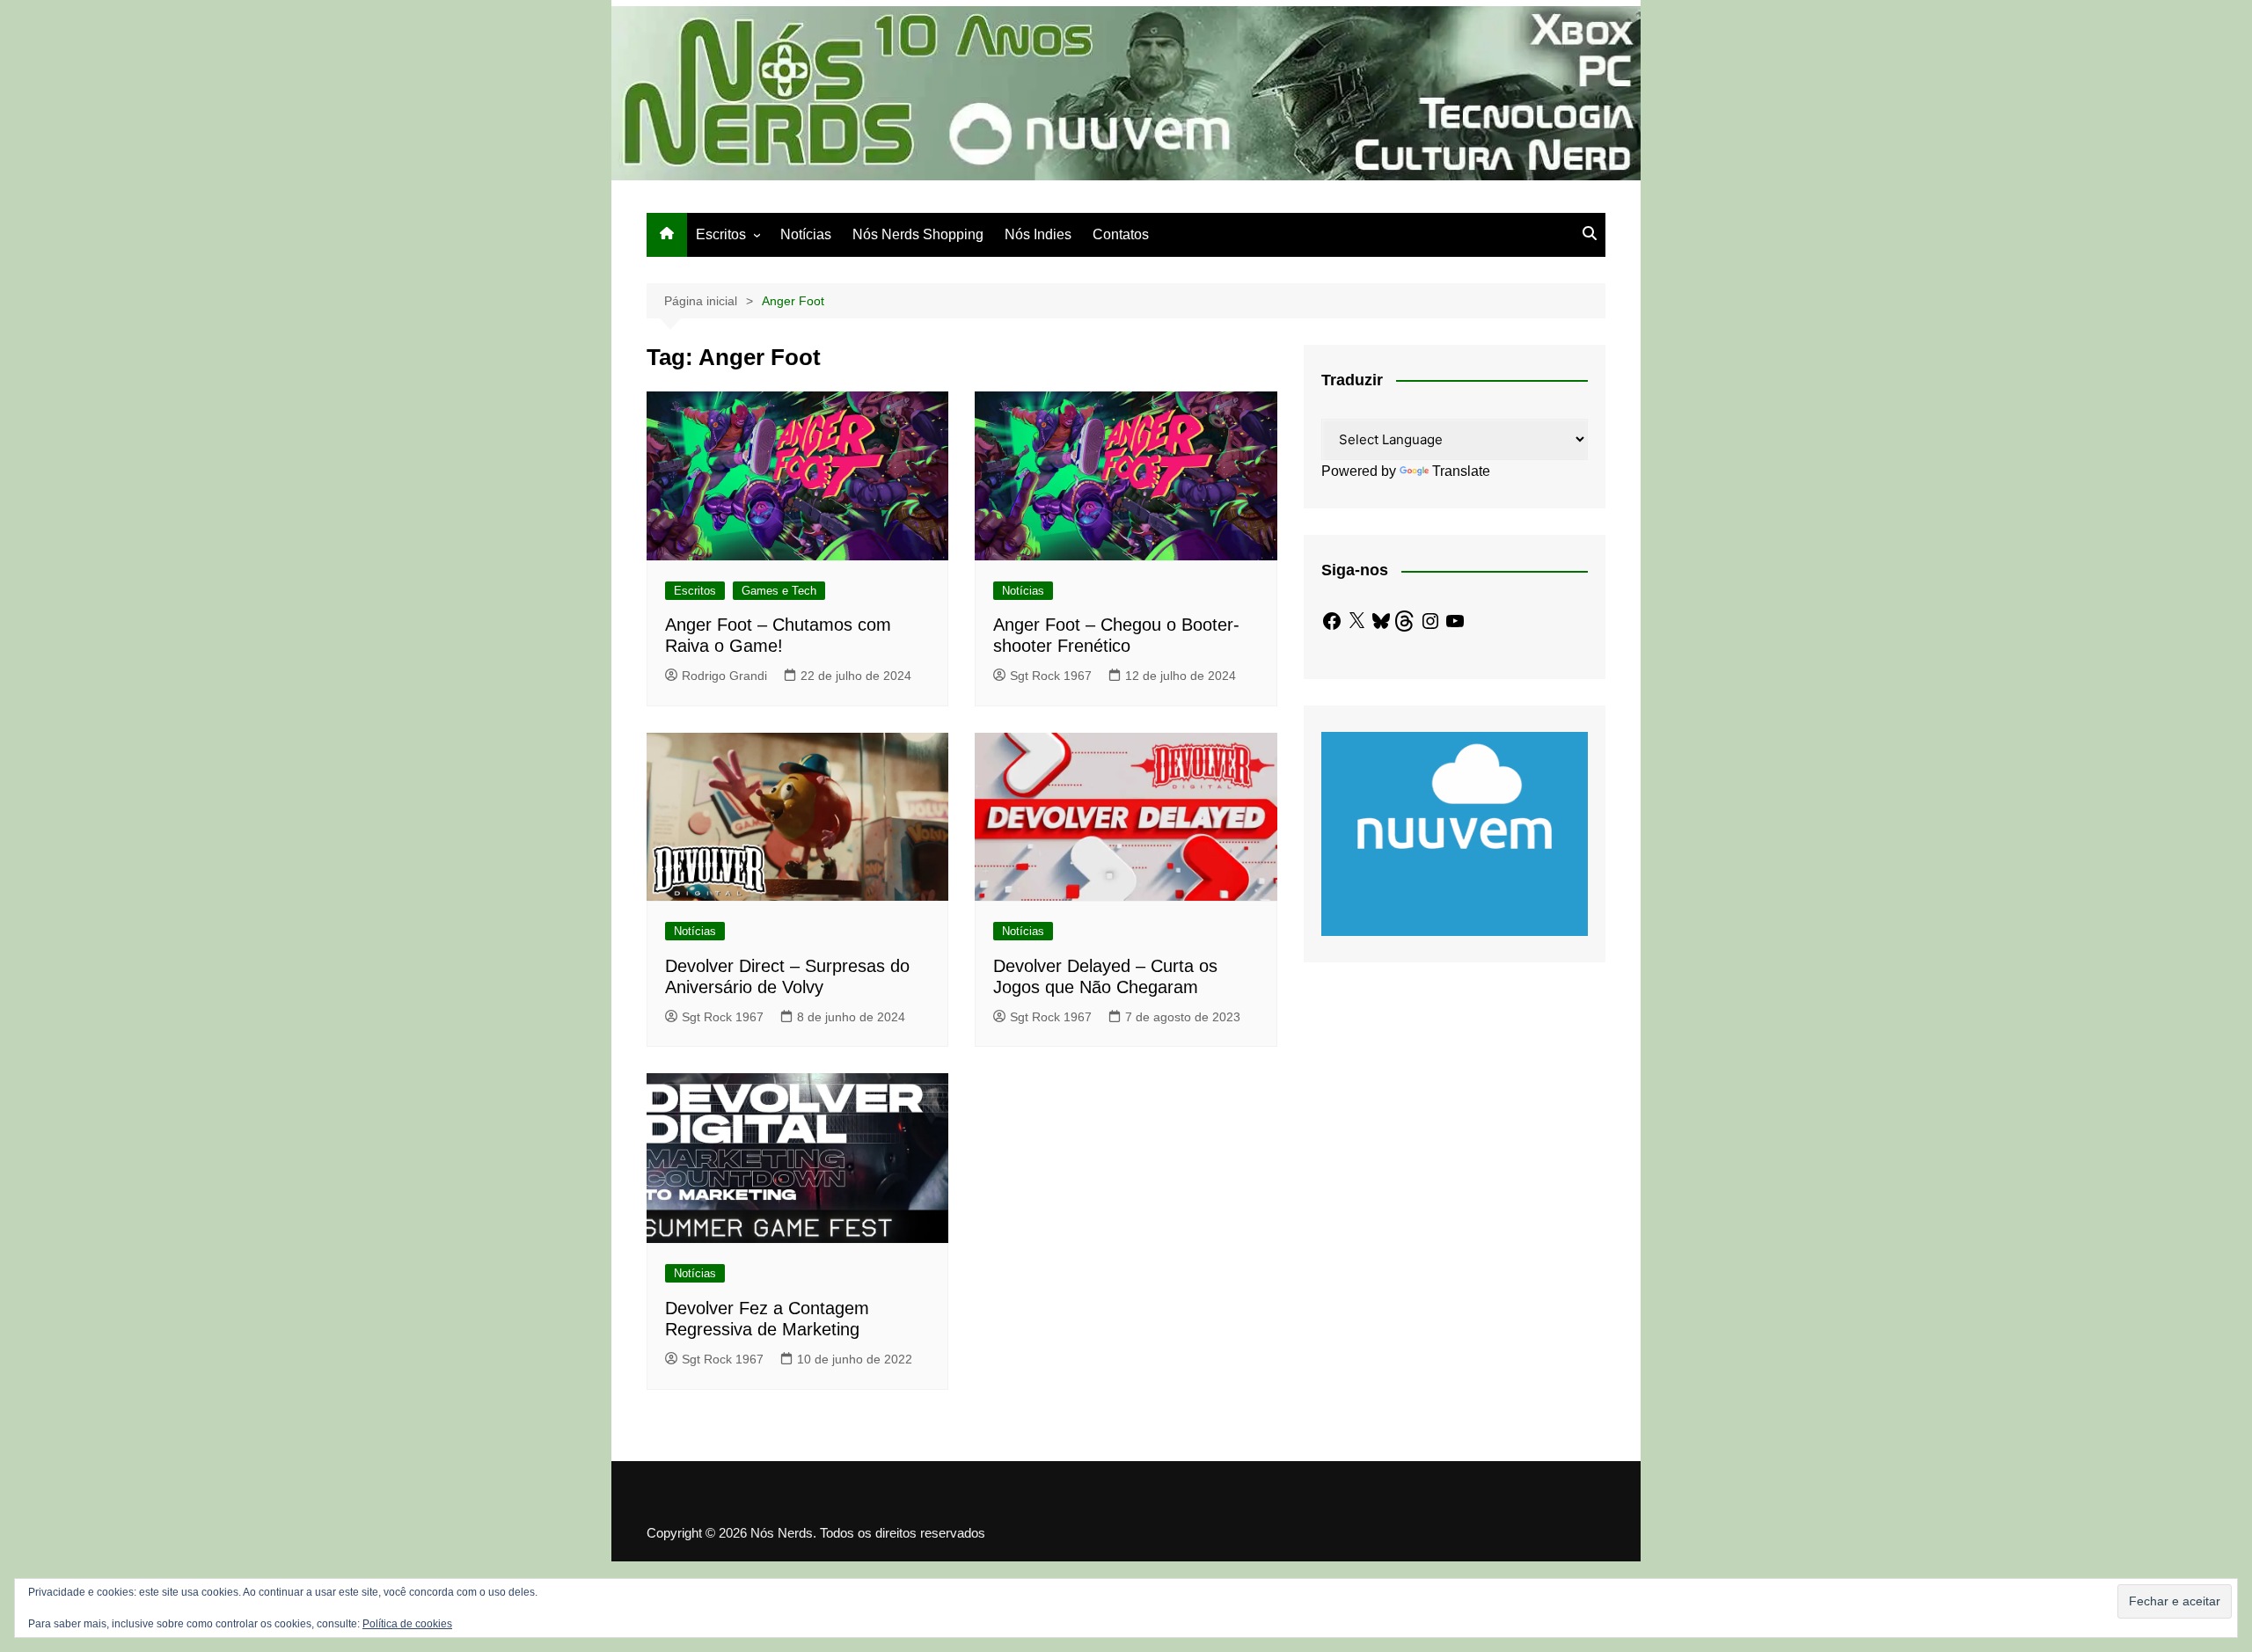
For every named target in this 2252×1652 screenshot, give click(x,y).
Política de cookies (407, 1624)
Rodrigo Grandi (724, 676)
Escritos (721, 234)
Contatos (1121, 234)
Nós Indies (1038, 234)
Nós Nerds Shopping (918, 234)
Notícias (806, 234)
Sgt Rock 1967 (1051, 676)
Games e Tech (779, 591)
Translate (1461, 471)
